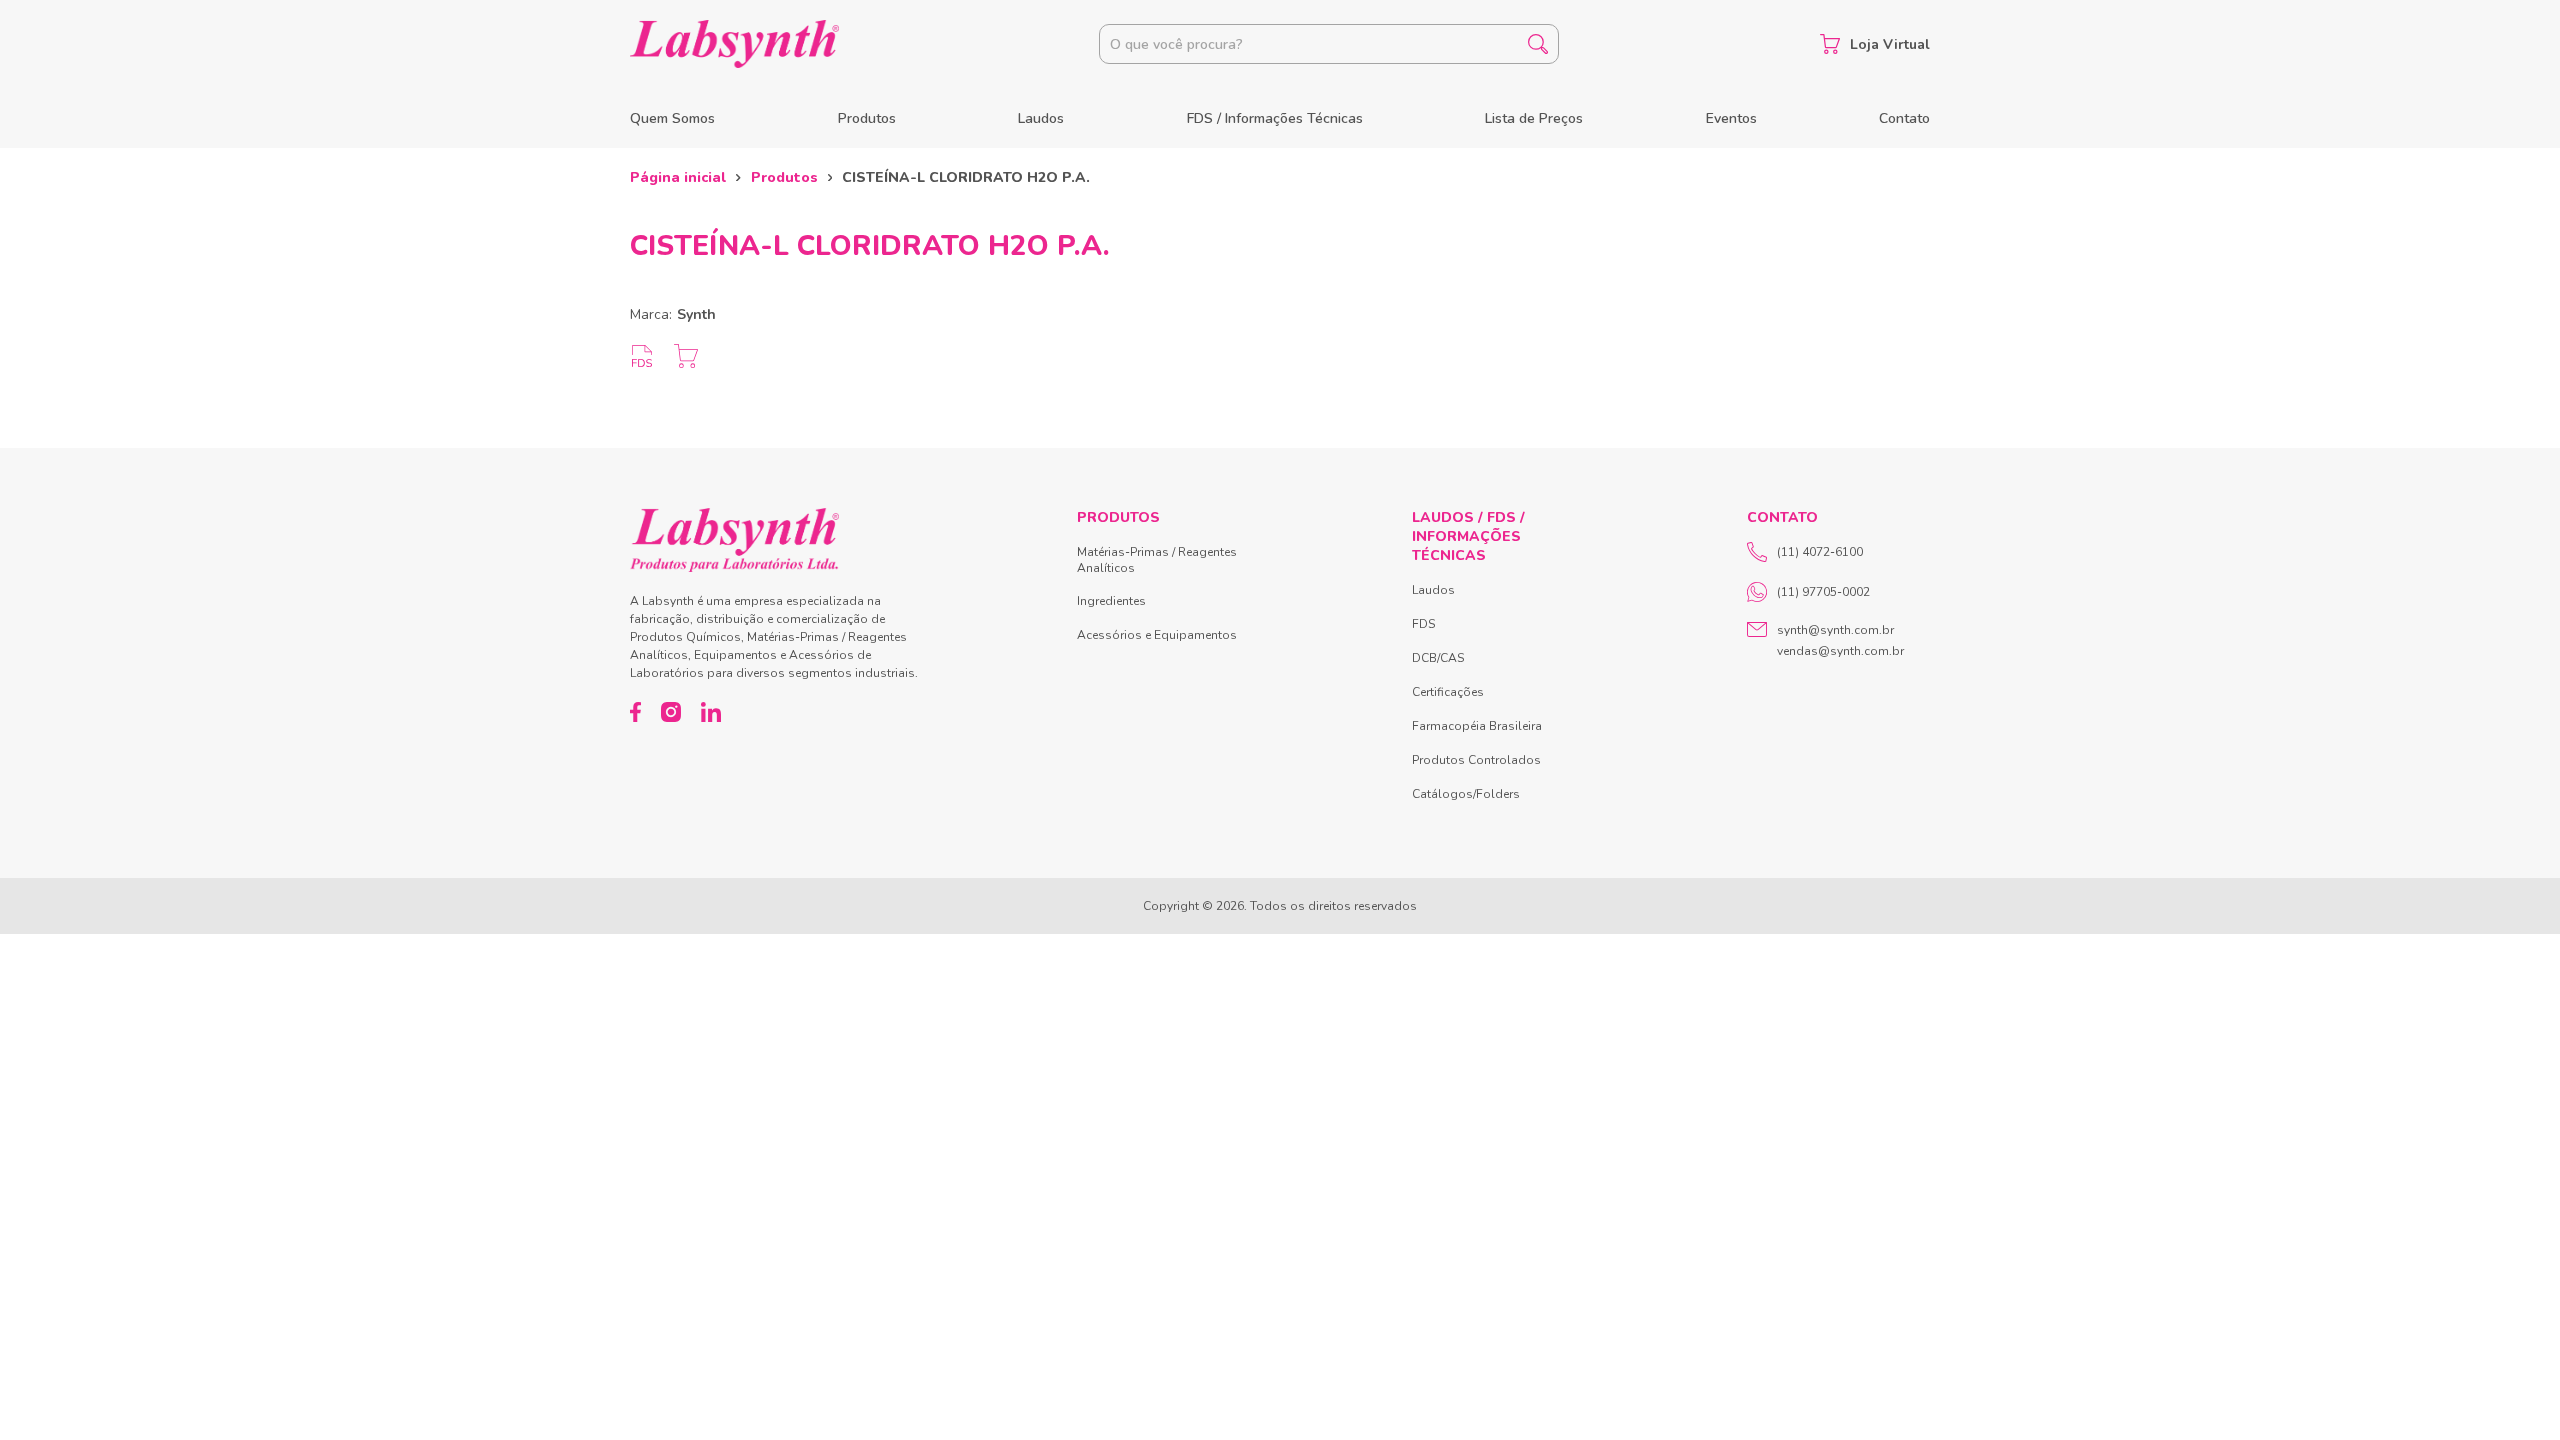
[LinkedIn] (711, 712)
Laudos (1041, 118)
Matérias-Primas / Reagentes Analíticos (1157, 560)
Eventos (1731, 118)
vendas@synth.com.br (1840, 651)
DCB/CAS (1438, 658)
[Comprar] (686, 356)
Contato (1904, 118)
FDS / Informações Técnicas (1275, 118)
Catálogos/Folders (1466, 794)
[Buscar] (1538, 44)
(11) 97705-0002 (1823, 592)
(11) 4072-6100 (1820, 552)
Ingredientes (1111, 601)
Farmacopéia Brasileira (1477, 726)
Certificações (1448, 692)
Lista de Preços (1534, 118)
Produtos (867, 118)
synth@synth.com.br (1835, 630)
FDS (1423, 624)
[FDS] (642, 356)
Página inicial (678, 177)
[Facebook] (635, 712)
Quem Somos (672, 118)
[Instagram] (671, 712)
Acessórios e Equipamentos (1157, 635)
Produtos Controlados (1476, 760)
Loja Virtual (1890, 44)
